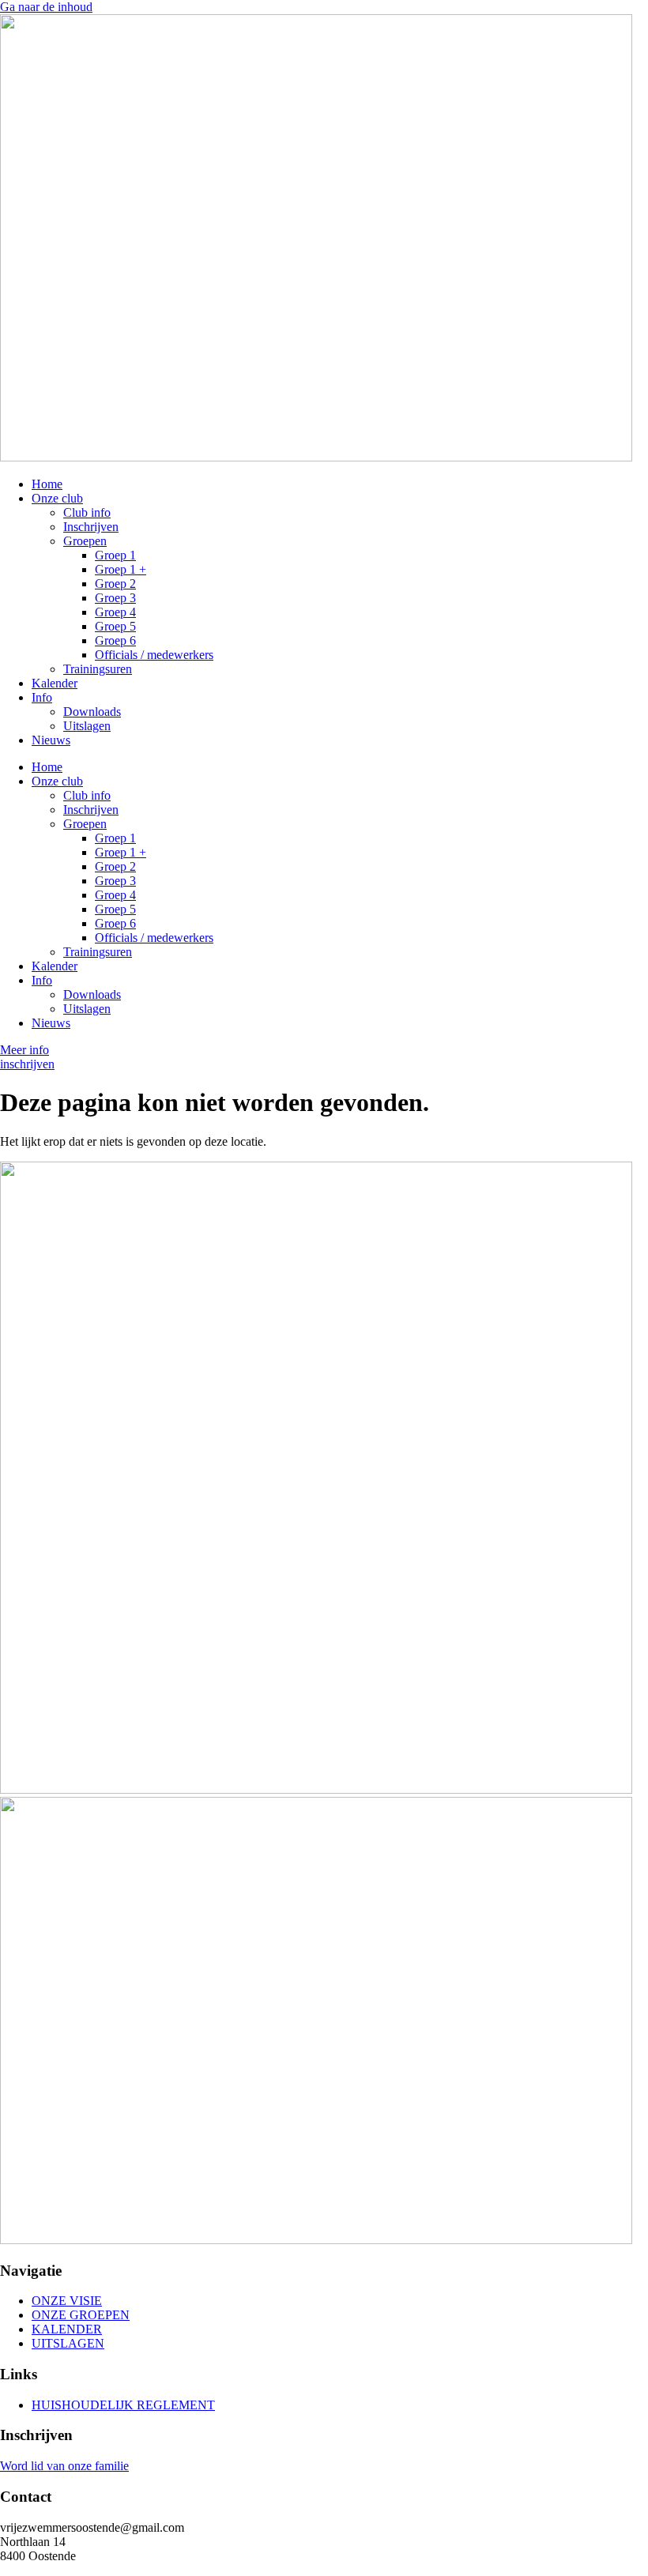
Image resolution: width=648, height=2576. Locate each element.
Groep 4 (115, 612)
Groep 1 (115, 555)
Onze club (57, 498)
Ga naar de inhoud (46, 7)
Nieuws (51, 740)
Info (42, 697)
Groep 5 (115, 626)
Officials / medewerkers (154, 655)
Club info (87, 512)
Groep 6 (115, 640)
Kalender (55, 683)
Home (47, 484)
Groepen (85, 541)
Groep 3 (115, 598)
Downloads (92, 712)
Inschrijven (91, 527)
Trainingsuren (98, 669)
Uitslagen (87, 726)
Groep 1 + (121, 569)
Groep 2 (115, 584)
